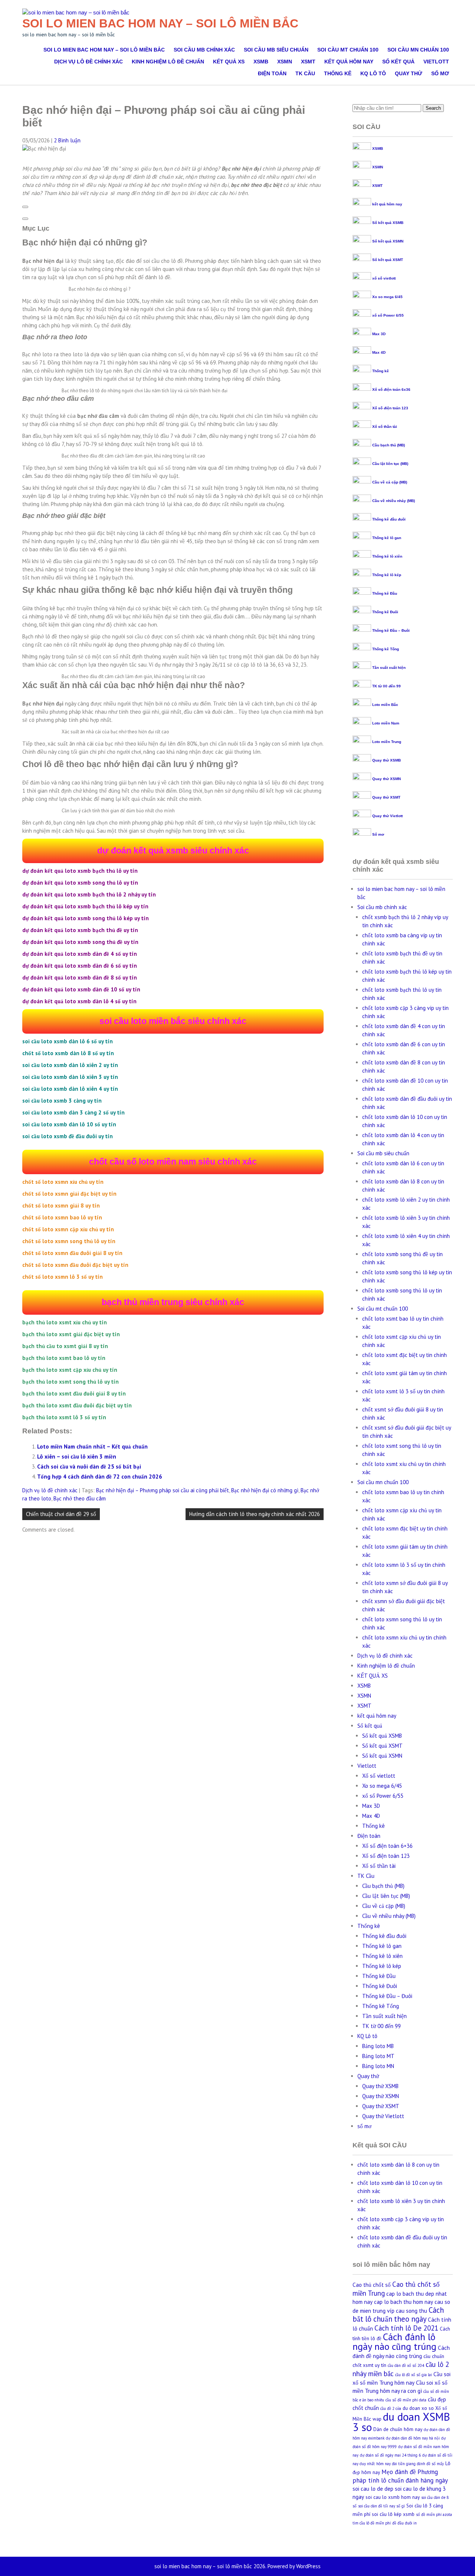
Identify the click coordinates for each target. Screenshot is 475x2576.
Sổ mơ (378, 834)
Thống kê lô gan (387, 538)
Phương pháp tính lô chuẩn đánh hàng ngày (400, 2476)
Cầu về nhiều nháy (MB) (394, 501)
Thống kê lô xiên (387, 556)
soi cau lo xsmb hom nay (393, 2497)
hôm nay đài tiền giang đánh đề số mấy (410, 2464)
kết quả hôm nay (349, 62)
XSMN (285, 62)
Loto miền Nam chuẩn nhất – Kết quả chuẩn (92, 1446)
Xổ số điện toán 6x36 (391, 389)
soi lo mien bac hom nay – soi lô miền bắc (160, 23)
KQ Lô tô (373, 73)
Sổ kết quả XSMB (388, 223)
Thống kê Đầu (385, 593)
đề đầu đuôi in (404, 2523)
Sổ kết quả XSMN (388, 241)
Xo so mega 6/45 (387, 297)
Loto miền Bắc (385, 705)
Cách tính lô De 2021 (406, 2328)
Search (433, 108)
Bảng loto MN (378, 2066)
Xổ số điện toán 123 (390, 408)
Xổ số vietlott (379, 1776)
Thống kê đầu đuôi (389, 519)
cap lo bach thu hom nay (404, 2302)
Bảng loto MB (378, 2046)
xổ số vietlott (384, 278)
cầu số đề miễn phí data (406, 2400)
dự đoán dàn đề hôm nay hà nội (413, 2438)
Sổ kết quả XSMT (388, 260)
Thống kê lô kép (387, 575)
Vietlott (436, 62)
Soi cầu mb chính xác (204, 50)
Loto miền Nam (386, 723)
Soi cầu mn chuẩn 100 (418, 50)
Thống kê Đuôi (385, 612)
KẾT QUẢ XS (229, 62)
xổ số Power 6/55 (388, 315)
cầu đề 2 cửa (391, 2408)
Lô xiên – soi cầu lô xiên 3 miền (77, 1457)
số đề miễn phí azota (434, 2514)
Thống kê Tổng (386, 649)
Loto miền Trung (387, 742)
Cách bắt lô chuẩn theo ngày (398, 2314)
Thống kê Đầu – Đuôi (391, 630)
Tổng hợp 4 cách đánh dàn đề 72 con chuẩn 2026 (100, 1477)
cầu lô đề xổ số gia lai (414, 2375)
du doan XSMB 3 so (401, 2422)
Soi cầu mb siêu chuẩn (276, 50)
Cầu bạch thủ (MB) (389, 445)
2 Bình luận (67, 140)
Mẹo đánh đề (399, 2472)
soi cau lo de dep (373, 2489)
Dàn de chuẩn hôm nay (398, 2429)
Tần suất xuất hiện (389, 668)
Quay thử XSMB (386, 760)
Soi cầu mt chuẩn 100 (348, 50)
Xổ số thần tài (385, 427)
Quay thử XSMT (386, 797)
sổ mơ (440, 73)
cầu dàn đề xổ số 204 (406, 2365)
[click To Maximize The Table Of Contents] (25, 207)
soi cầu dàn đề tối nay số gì (381, 2506)
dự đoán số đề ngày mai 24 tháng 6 (390, 2455)
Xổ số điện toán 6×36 (387, 1846)
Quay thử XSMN (386, 779)
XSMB (261, 62)
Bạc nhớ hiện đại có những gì (265, 1490)
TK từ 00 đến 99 (386, 686)
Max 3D (379, 334)
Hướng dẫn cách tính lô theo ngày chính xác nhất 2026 (255, 1514)
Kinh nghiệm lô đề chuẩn (168, 62)
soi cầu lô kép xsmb (393, 2514)
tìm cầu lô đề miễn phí (372, 2523)
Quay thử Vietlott (387, 816)
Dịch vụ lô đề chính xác (89, 62)
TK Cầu (305, 73)
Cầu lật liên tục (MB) (390, 464)
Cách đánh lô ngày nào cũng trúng (394, 2341)
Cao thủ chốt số (372, 2285)
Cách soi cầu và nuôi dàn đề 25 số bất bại (89, 1467)
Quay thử (409, 73)
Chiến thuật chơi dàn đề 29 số (61, 1514)
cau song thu (412, 2311)
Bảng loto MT (378, 2056)
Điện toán (272, 73)
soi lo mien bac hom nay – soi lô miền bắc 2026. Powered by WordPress (237, 2566)
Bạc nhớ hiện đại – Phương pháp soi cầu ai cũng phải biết (163, 1490)
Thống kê (338, 73)
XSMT (308, 62)
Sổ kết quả (398, 62)
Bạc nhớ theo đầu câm (80, 1498)
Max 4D (379, 352)
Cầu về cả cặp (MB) (390, 482)
